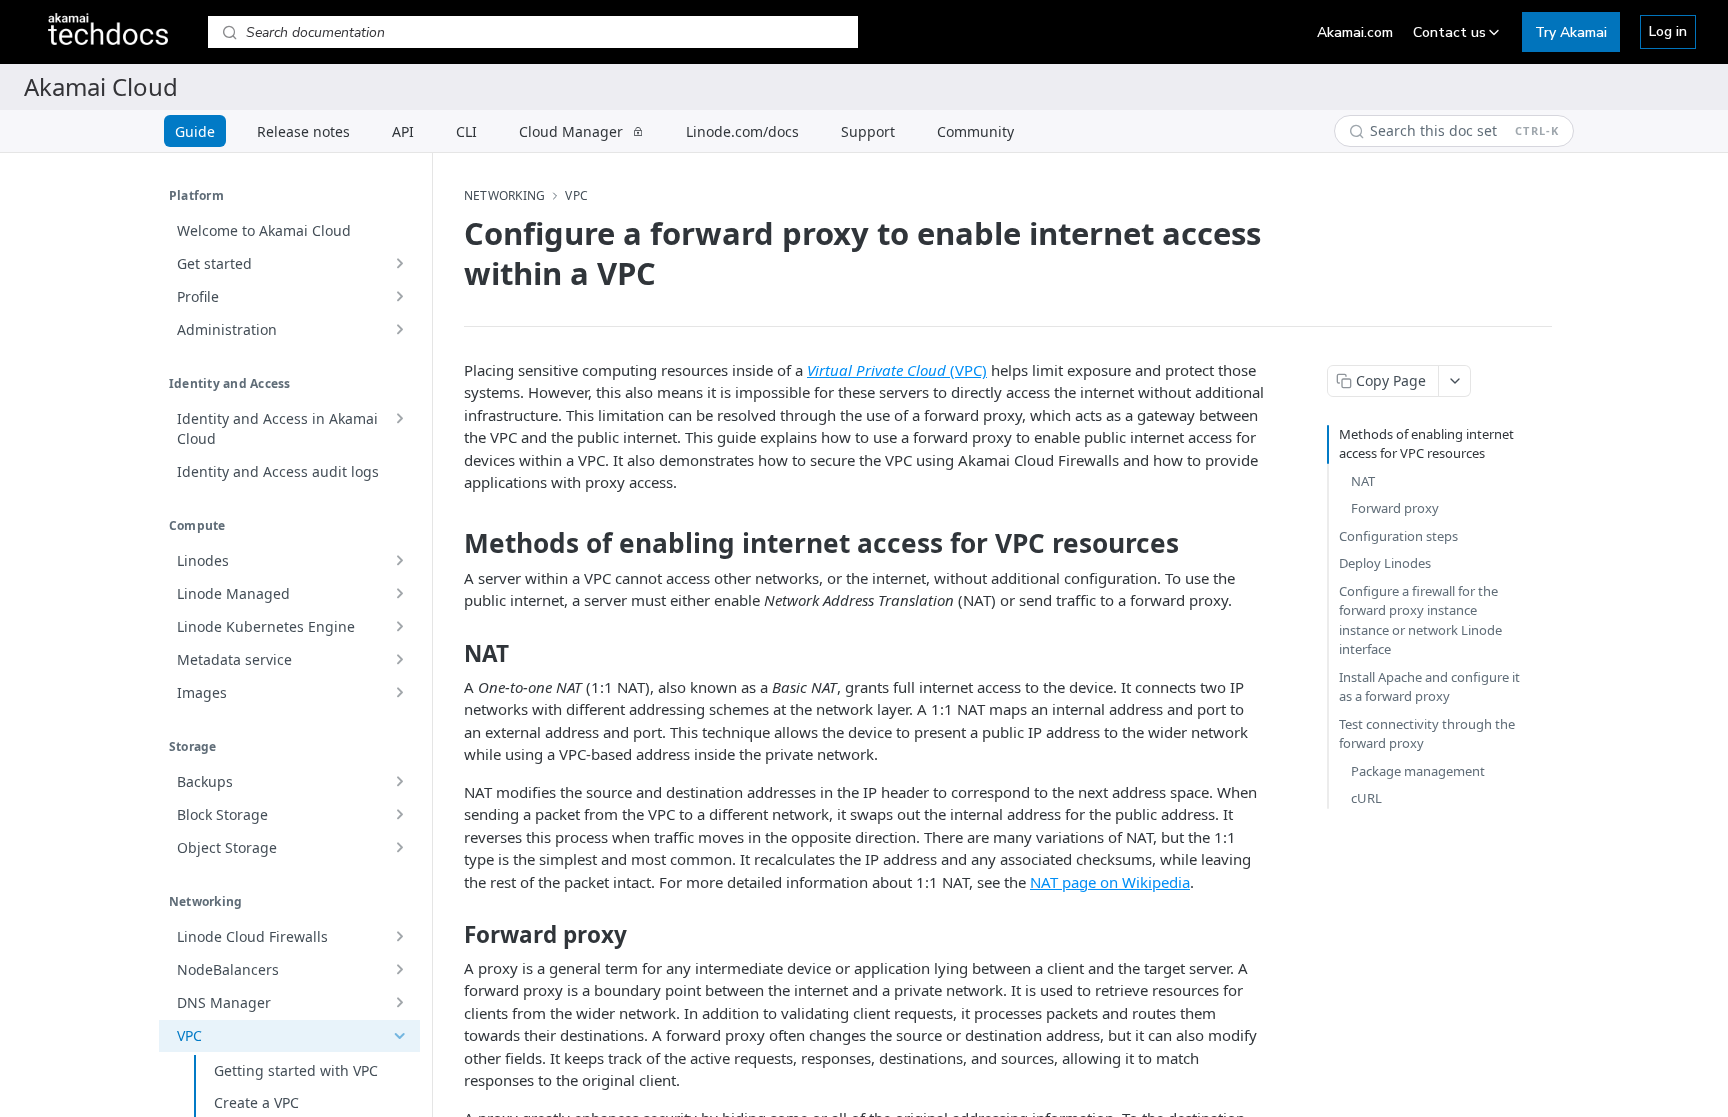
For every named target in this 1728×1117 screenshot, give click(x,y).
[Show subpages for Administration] (399, 330)
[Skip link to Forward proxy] (450, 935)
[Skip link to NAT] (450, 654)
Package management (1418, 771)
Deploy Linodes (1385, 563)
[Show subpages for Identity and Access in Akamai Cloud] (399, 419)
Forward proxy (1395, 508)
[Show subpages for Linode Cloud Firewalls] (399, 937)
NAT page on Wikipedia (1110, 882)
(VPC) (897, 370)
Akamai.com (1355, 32)
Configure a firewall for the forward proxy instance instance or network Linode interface (1420, 620)
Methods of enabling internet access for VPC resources (1426, 444)
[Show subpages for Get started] (399, 264)
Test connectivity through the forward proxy (1427, 734)
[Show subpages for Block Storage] (399, 815)
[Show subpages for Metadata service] (399, 660)
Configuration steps (1398, 536)
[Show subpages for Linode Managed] (399, 594)
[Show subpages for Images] (399, 693)
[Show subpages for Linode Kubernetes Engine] (399, 627)
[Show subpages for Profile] (399, 297)
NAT (1363, 481)
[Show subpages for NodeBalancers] (399, 970)
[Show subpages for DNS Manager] (399, 1003)
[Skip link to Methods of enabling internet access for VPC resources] (450, 543)
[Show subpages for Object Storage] (399, 848)
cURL (1366, 798)
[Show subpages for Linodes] (399, 561)
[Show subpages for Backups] (399, 782)
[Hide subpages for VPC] (399, 1036)
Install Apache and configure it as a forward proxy (1429, 687)
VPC (576, 196)
